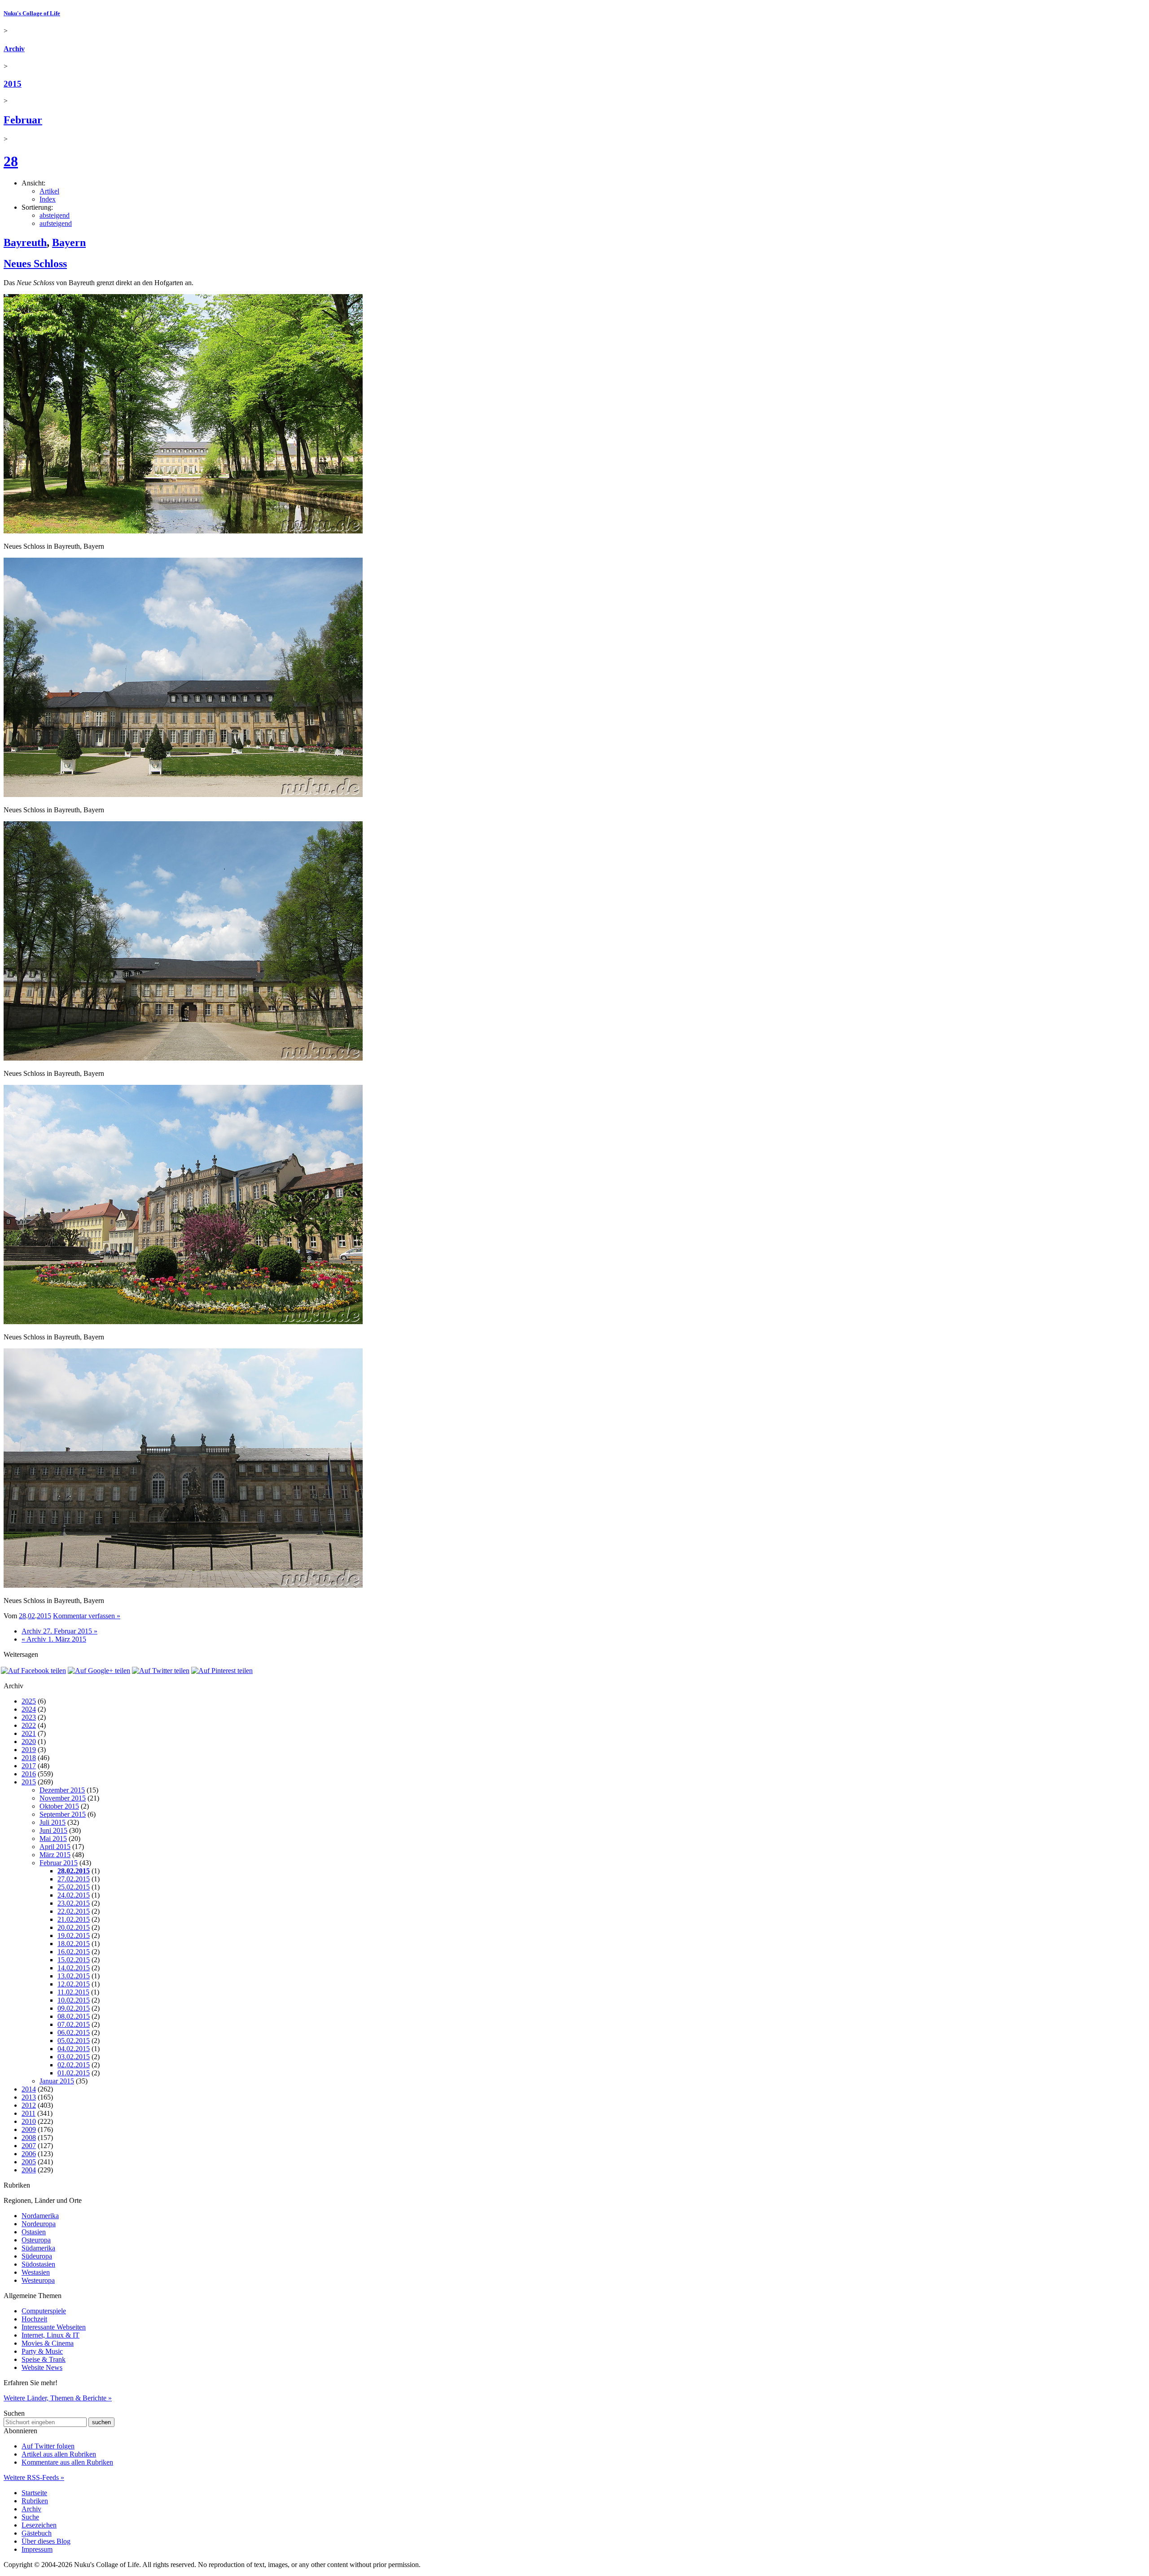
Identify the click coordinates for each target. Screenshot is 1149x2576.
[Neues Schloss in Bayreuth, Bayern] (183, 531)
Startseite (34, 2493)
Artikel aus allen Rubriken (59, 2454)
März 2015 (55, 1855)
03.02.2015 (74, 2057)
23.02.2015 (74, 1903)
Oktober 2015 (59, 1806)
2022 (29, 1725)
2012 (29, 2105)
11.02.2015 (73, 1992)
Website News (42, 2367)
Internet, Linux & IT (50, 2335)
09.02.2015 (74, 2008)
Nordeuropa (39, 2224)
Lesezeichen (39, 2525)
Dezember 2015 (62, 1790)
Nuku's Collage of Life (32, 13)
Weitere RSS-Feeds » (34, 2477)
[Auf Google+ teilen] (99, 1671)
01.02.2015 (74, 2073)
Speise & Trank (44, 2359)
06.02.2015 (74, 2032)
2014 (29, 2089)
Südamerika (38, 2248)
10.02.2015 (74, 2000)
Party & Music (42, 2351)
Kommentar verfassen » (87, 1616)
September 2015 (63, 1814)
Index (48, 199)
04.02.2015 (74, 2049)
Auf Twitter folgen (48, 2446)
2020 (29, 1742)
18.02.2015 (74, 1944)
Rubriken (35, 2501)
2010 (29, 2121)
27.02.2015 (74, 1879)
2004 (29, 2170)
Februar (23, 120)
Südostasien (38, 2264)
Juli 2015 (53, 1822)
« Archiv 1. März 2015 (54, 1639)
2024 (29, 1709)
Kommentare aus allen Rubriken (67, 2462)
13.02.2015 (74, 1976)
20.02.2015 (74, 1927)
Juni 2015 (53, 1830)
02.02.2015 (74, 2065)
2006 (29, 2154)
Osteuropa (36, 2240)
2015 (13, 84)
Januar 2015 (57, 2081)
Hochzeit (34, 2319)
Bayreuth (25, 242)
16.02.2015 (74, 1952)
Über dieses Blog (46, 2541)
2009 (29, 2129)
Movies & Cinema (48, 2343)
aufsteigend (56, 223)
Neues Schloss (35, 264)
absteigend (55, 215)
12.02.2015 (74, 1984)
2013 (29, 2097)
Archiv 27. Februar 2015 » (59, 1631)
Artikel (49, 191)
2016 (29, 1774)
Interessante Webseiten (54, 2327)
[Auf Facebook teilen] (33, 1671)
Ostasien (34, 2232)
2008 (29, 2138)
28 (11, 161)
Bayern (69, 242)
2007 (29, 2146)
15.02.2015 (74, 1960)
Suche (30, 2517)
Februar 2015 (59, 1863)
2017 (29, 1766)
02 (31, 1616)
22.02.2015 (74, 1911)
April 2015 (55, 1847)
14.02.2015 (74, 1968)
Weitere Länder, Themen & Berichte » (58, 2398)
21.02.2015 (74, 1919)
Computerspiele (44, 2311)
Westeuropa (38, 2280)
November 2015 (63, 1798)
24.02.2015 (74, 1895)
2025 (29, 1701)
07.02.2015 (74, 2024)
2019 (29, 1750)
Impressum (37, 2549)
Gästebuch (37, 2533)
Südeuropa (37, 2256)
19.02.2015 (74, 1935)
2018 (29, 1758)
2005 (29, 2162)
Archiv (14, 49)
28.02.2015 (74, 1871)
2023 (29, 1717)
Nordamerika (40, 2216)
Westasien (36, 2272)
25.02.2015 (74, 1887)
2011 (29, 2113)
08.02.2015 (74, 2016)
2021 (29, 1733)
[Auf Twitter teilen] (161, 1671)
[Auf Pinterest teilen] (222, 1671)
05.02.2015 (74, 2041)
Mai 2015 (53, 1838)
